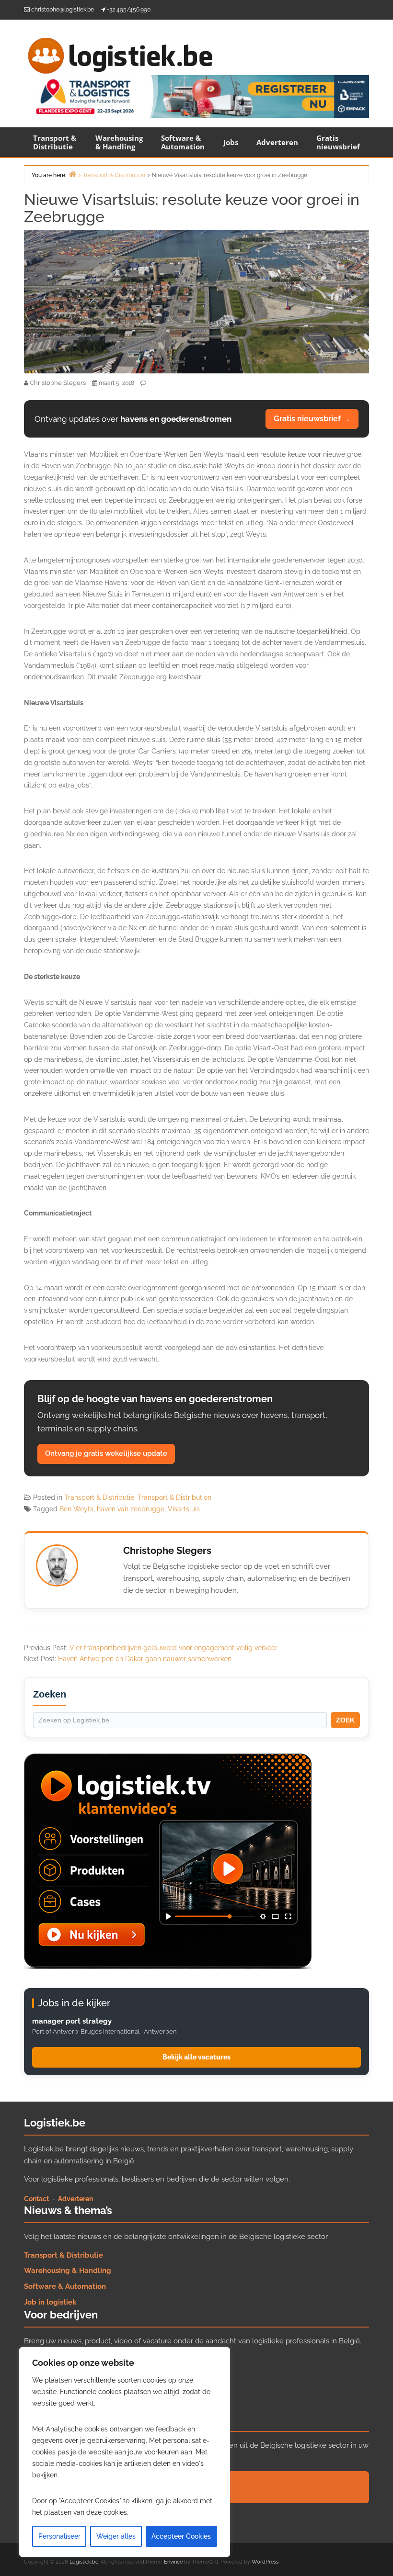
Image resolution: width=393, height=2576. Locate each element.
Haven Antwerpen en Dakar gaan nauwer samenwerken (145, 1659)
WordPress (265, 2562)
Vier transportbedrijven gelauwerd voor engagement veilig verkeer (173, 1648)
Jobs (231, 142)
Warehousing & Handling (119, 142)
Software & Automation (183, 142)
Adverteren (277, 142)
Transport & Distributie (55, 142)
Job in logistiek (50, 2302)
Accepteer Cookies (181, 2536)
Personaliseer (59, 2536)
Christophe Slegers (167, 1551)
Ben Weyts (76, 1509)
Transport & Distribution (174, 1497)
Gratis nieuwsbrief (338, 142)
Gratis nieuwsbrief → (312, 419)
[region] (125, 2452)
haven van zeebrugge (131, 1509)
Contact (36, 2199)
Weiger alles (116, 2536)
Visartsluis (184, 1509)
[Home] (72, 174)
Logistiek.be (84, 2562)
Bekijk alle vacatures (196, 2057)
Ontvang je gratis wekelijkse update (106, 1453)
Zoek (345, 1720)
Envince (173, 2562)
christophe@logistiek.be (63, 10)
